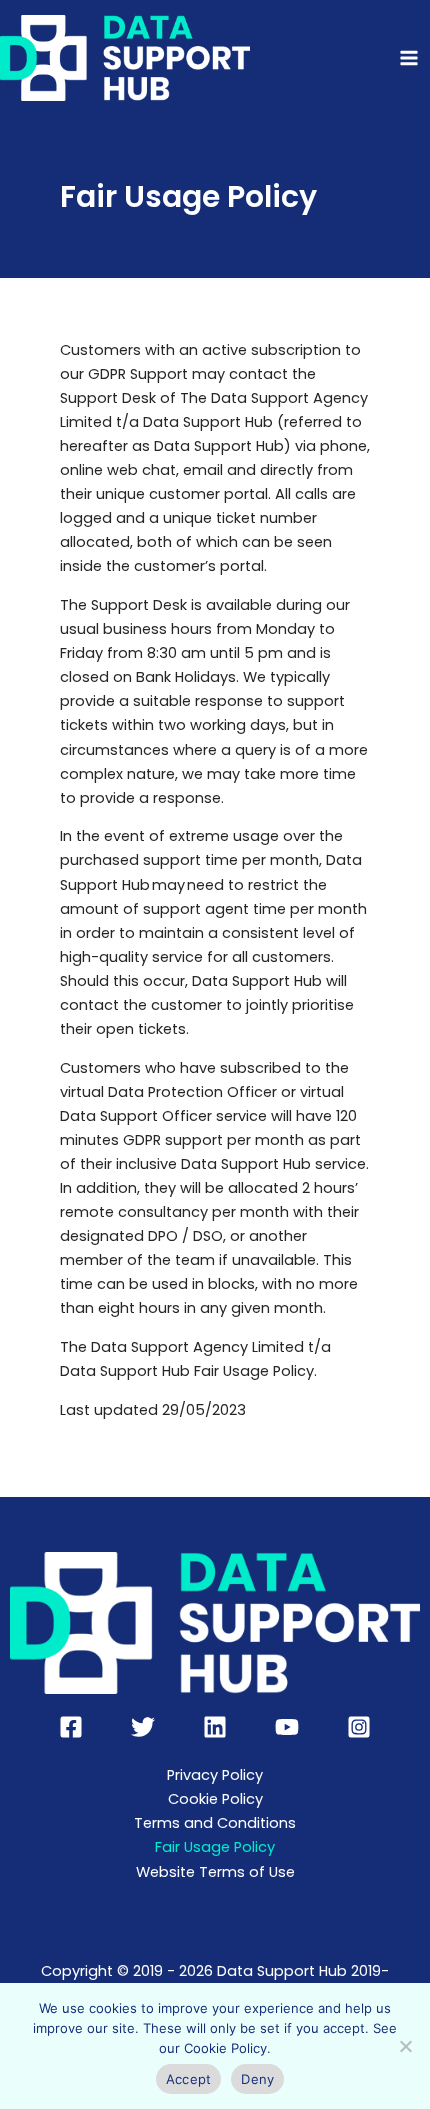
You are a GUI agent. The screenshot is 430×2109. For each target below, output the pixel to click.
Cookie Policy (215, 1799)
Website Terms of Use (215, 1872)
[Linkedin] (215, 1727)
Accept (189, 2079)
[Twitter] (143, 1727)
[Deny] (405, 2046)
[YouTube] (287, 1727)
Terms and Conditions (215, 1823)
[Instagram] (359, 1727)
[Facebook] (71, 1727)
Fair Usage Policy (215, 1847)
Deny (257, 2079)
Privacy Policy (215, 1775)
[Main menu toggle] (409, 58)
